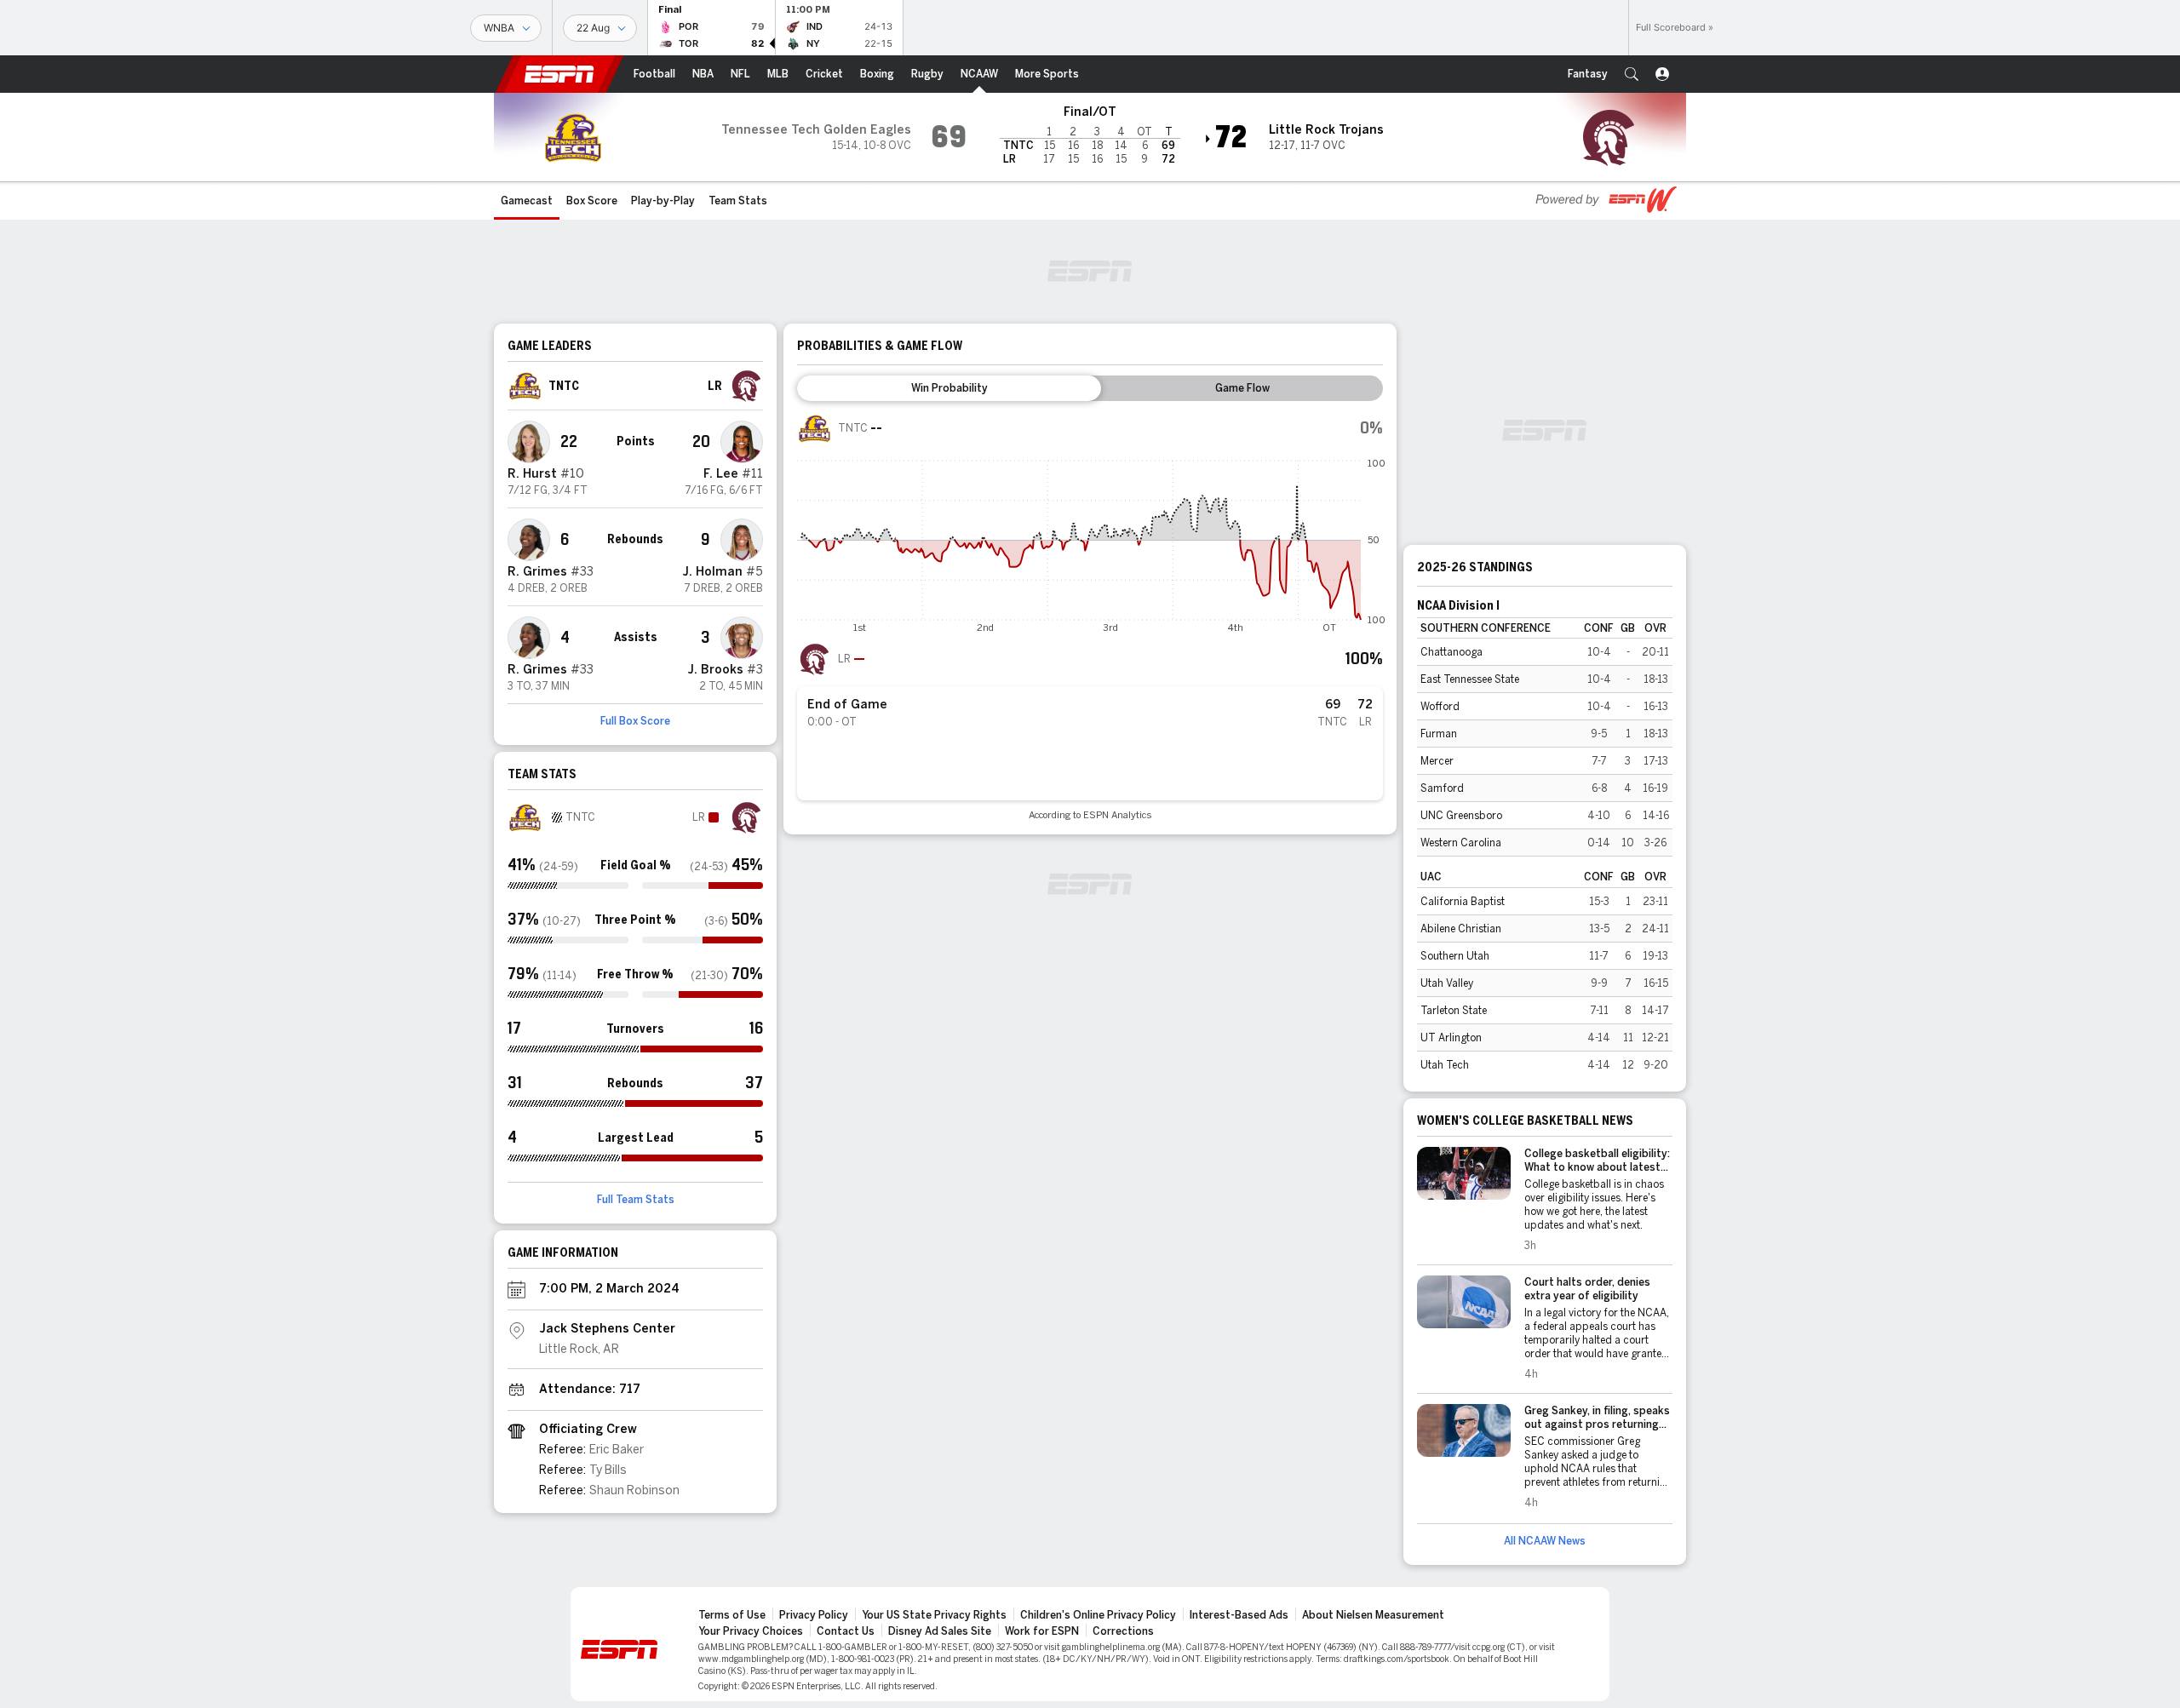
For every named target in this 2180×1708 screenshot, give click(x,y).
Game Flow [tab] (1242, 388)
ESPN (559, 74)
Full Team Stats (636, 1200)
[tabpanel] (1090, 616)
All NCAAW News (1545, 1541)
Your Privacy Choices (751, 1631)
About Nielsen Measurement (1373, 1615)
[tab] (949, 388)
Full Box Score (635, 721)
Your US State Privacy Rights (934, 1615)
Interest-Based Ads (1239, 1615)
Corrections (1123, 1631)
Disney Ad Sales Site (940, 1631)
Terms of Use (732, 1615)
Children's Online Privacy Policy (1098, 1615)
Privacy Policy (814, 1615)
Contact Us (846, 1631)
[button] (1632, 74)
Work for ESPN (1042, 1631)
